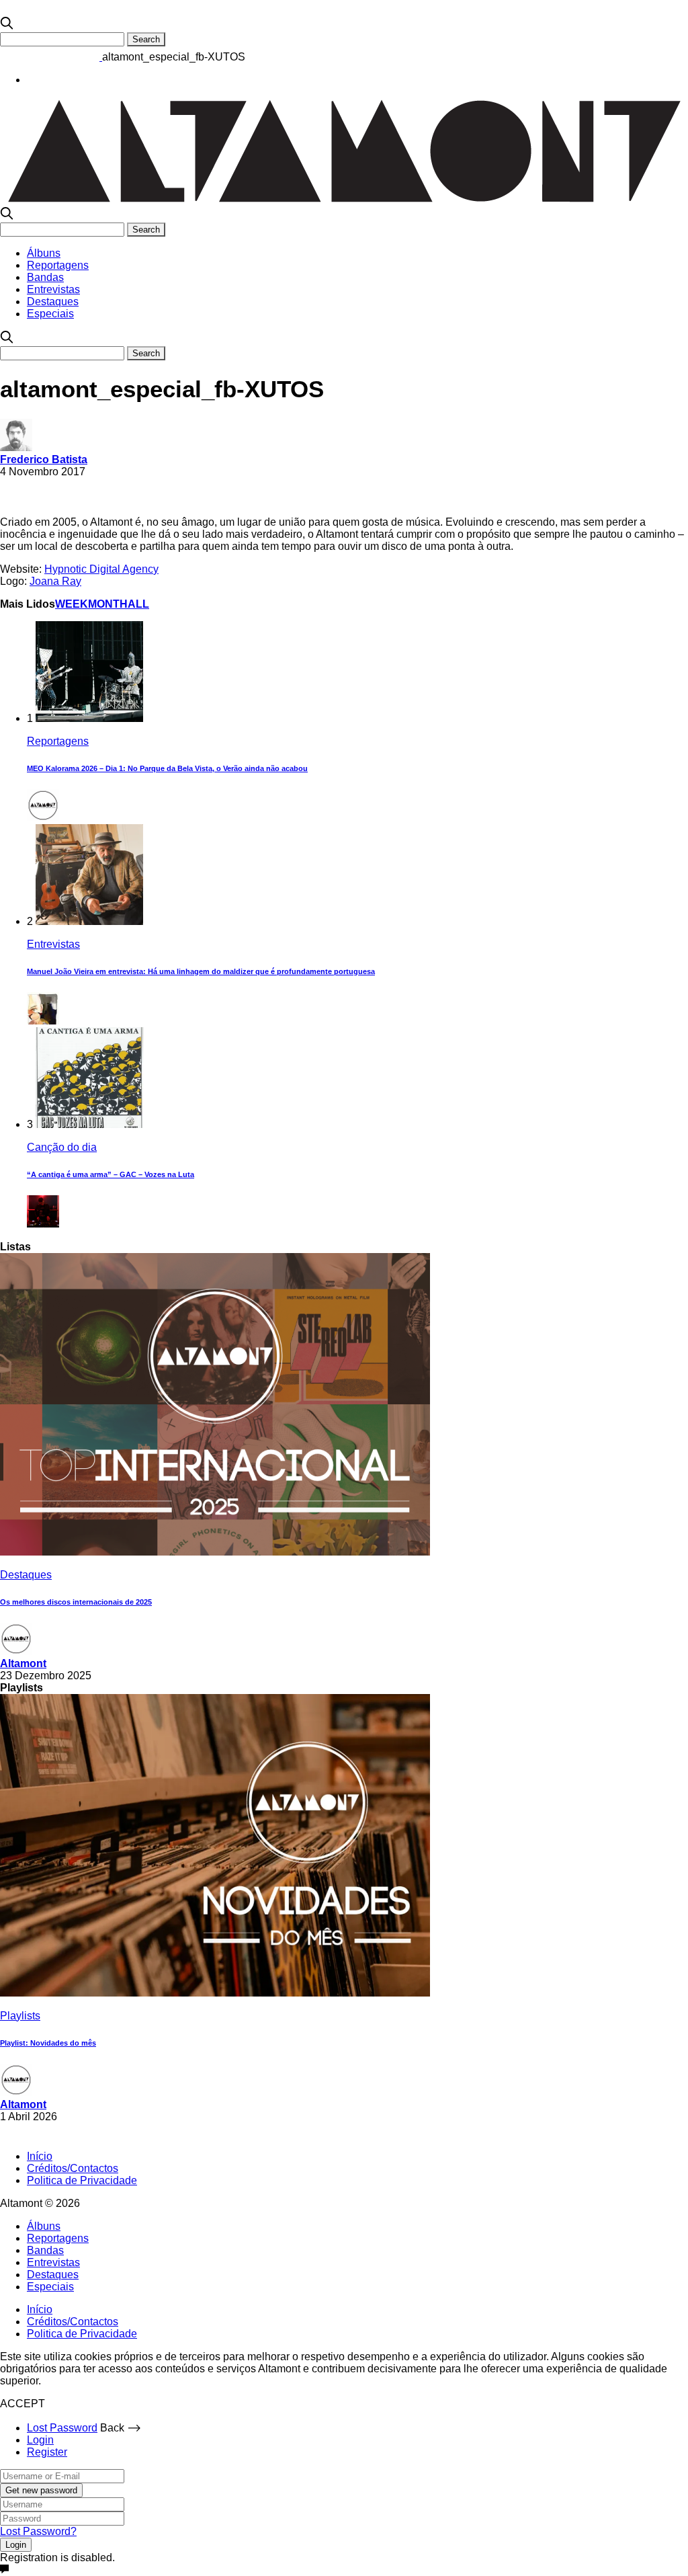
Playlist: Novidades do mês (48, 2043)
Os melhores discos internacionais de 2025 (76, 1602)
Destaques (53, 301)
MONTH (108, 604)
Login (40, 2440)
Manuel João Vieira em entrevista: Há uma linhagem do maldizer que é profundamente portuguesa (201, 971)
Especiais (50, 314)
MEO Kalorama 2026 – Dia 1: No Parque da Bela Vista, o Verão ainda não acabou (167, 768)
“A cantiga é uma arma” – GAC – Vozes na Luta (111, 1174)
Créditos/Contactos (73, 2168)
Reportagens (58, 265)
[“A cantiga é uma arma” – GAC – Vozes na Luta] (89, 1124)
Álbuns (44, 253)
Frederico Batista (44, 459)
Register (47, 2452)
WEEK (72, 604)
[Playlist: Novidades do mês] (215, 1993)
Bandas (45, 277)
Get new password (41, 2490)
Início (40, 2156)
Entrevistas (53, 289)
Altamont (23, 1663)
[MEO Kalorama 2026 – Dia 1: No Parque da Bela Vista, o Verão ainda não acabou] (89, 718)
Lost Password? (38, 2531)
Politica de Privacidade (82, 2180)
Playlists (20, 2016)
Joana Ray (55, 581)
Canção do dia (62, 1147)
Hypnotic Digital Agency (101, 569)
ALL (138, 604)
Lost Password (62, 2428)
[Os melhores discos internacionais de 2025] (215, 1552)
